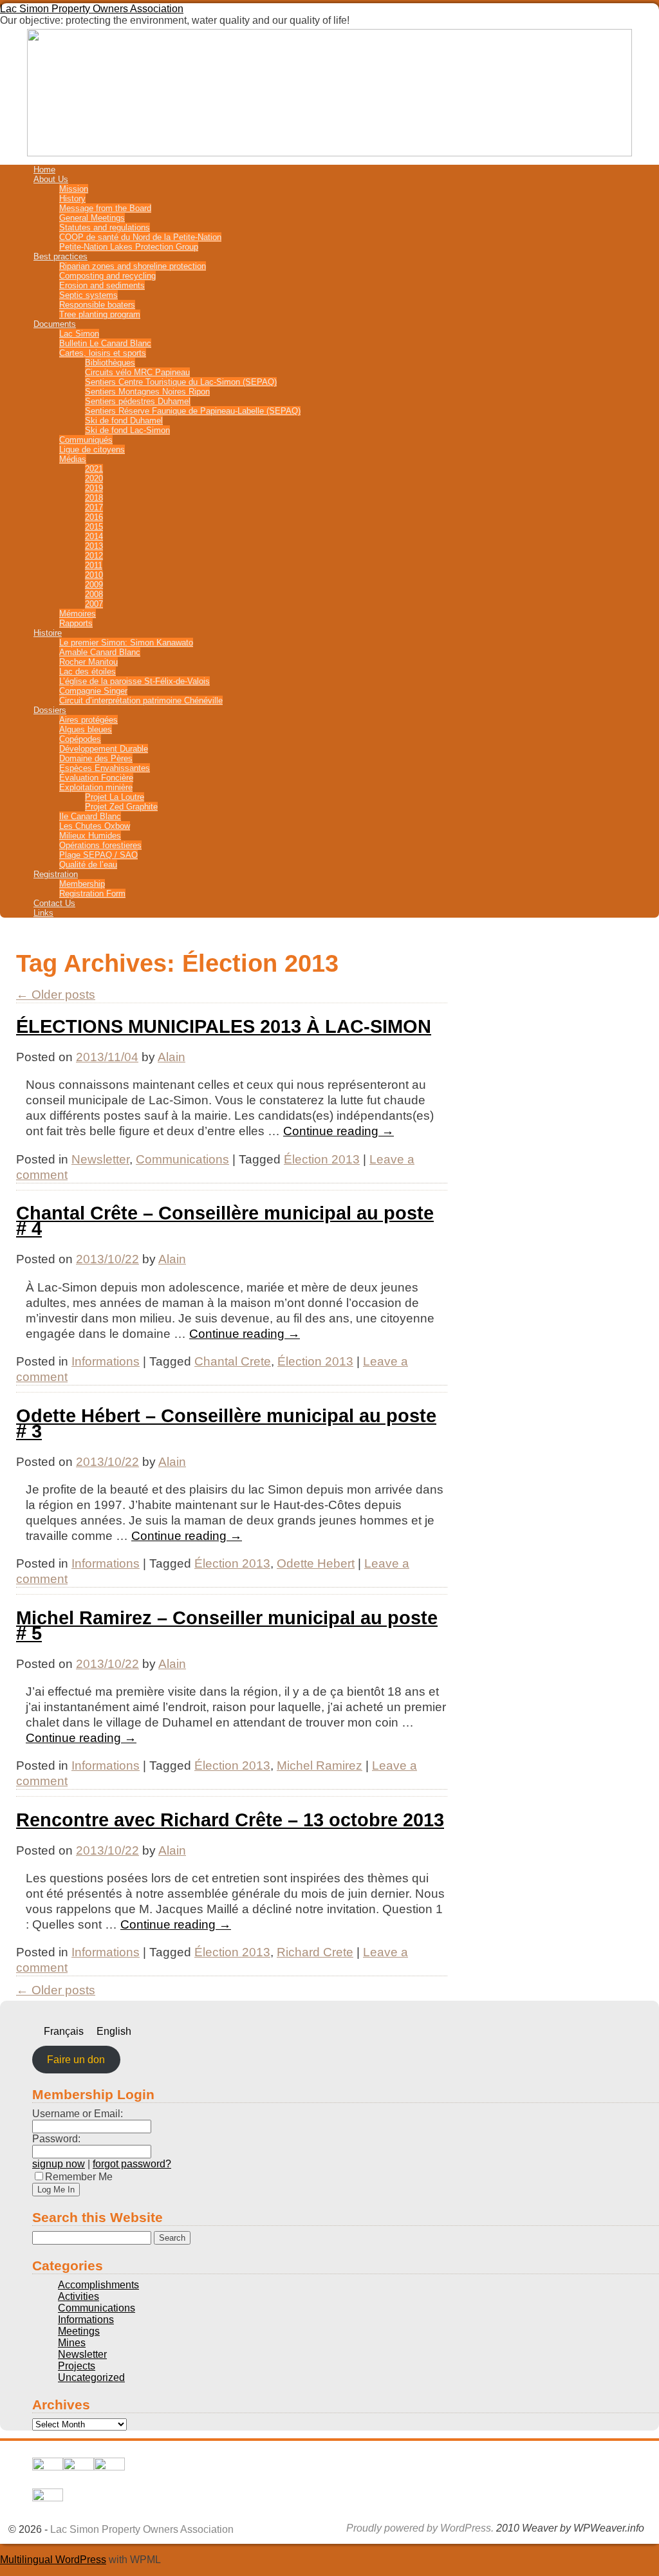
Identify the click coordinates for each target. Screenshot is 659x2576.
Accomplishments (98, 2285)
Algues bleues (86, 729)
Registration (56, 874)
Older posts (56, 995)
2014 (94, 536)
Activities (79, 2296)
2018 (94, 498)
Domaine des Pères (96, 758)
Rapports (76, 623)
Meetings (79, 2331)
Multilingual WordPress (53, 2560)
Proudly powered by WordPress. (420, 2528)
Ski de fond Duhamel (124, 421)
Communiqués (86, 440)
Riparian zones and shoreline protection (133, 266)
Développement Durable (104, 749)
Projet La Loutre (115, 797)
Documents (55, 324)
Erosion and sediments (102, 285)
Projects (77, 2366)
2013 (94, 546)
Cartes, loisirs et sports (103, 353)
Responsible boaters (97, 305)
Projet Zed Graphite (121, 807)
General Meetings (92, 218)
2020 (94, 478)
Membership (82, 884)
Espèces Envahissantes (105, 768)
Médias (73, 459)
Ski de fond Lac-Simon (127, 430)
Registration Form (92, 894)
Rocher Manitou (88, 662)
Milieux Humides (90, 836)
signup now (59, 2164)
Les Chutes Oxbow (95, 826)
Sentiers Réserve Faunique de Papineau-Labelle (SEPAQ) (193, 411)
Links (43, 913)
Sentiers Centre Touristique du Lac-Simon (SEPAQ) (181, 382)
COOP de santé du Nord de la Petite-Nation (140, 237)
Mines (72, 2343)
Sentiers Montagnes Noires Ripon (147, 392)
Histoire (48, 633)
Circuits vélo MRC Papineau (137, 372)
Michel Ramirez (320, 1765)
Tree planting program (100, 314)
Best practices (60, 256)
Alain (172, 1057)
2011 (94, 565)
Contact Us (54, 903)
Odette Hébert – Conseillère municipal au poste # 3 (226, 1423)
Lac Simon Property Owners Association (92, 9)
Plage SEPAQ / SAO (98, 855)
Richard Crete (315, 1952)
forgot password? (132, 2164)
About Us (51, 179)
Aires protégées (88, 720)
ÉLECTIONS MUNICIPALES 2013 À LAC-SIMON (224, 1026)
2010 (94, 575)
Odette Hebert (316, 1563)
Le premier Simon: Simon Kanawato (126, 643)
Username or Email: (78, 2114)
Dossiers (50, 710)
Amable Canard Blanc (100, 652)
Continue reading (339, 1131)
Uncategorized (91, 2377)
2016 (94, 517)
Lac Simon (79, 334)
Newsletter (100, 1159)
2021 (94, 469)
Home (44, 170)
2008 (94, 594)
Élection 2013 (322, 1159)
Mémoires (78, 614)
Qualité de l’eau (88, 865)
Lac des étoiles (88, 672)
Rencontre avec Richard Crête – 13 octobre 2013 (230, 1820)
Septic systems (88, 295)
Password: (56, 2139)
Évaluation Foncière (96, 778)
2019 (94, 488)
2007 (94, 604)
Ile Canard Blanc (90, 816)
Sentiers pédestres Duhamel (138, 401)
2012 (94, 556)
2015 (94, 527)
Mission (74, 189)
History (72, 199)
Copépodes (80, 739)
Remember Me (79, 2177)
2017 (94, 507)
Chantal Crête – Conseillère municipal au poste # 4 (225, 1221)
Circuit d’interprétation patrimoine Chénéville (141, 700)
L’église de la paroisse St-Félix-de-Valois (135, 681)
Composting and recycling (107, 276)
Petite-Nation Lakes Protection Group (129, 247)
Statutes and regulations (105, 227)
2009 (94, 585)
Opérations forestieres (100, 845)
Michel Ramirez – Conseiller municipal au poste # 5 (227, 1626)
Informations (106, 1361)
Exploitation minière (96, 787)
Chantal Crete (233, 1361)
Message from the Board (105, 208)
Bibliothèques (110, 363)
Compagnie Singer (93, 691)
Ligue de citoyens (92, 449)
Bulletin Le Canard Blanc (105, 343)
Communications (182, 1159)
